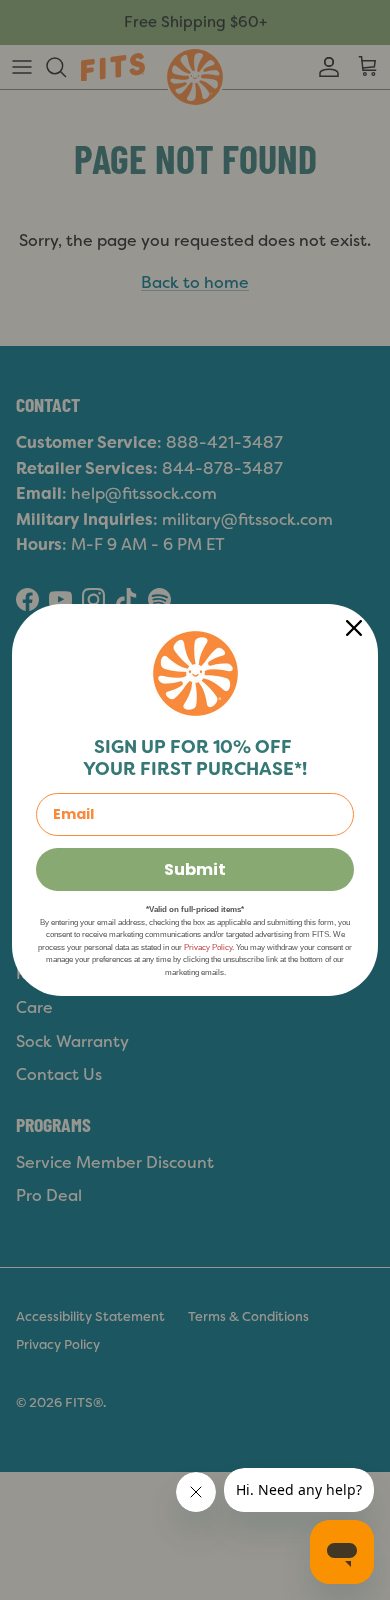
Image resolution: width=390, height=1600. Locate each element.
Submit (195, 869)
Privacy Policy (208, 947)
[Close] (354, 628)
